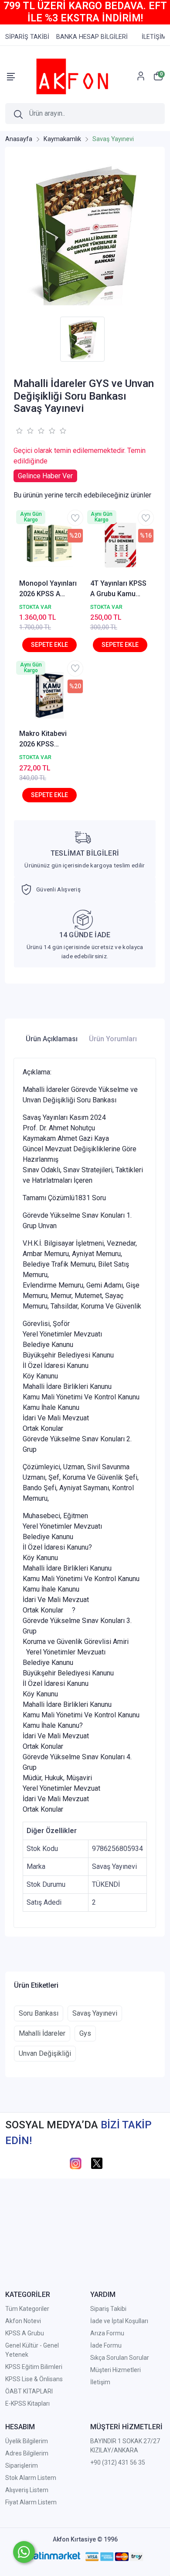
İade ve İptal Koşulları (119, 2321)
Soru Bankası (39, 2013)
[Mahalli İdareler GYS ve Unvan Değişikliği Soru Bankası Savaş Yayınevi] (85, 234)
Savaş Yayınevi (95, 2013)
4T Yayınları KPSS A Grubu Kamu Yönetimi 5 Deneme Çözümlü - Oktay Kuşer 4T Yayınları (119, 589)
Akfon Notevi (23, 2321)
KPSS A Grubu (25, 2333)
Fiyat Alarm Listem (31, 2502)
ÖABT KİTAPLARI (29, 2391)
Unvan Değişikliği (45, 2053)
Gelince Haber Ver (45, 476)
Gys (85, 2033)
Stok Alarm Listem (31, 2478)
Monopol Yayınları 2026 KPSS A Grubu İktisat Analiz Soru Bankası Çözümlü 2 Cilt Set (48, 589)
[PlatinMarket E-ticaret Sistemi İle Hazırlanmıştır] (53, 2556)
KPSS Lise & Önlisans (34, 2379)
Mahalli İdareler (42, 2033)
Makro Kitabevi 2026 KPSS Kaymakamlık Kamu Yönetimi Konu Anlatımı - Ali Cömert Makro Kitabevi (48, 739)
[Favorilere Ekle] (75, 518)
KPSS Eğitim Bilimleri (34, 2367)
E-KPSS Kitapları (27, 2403)
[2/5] (24, 431)
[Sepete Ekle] (49, 645)
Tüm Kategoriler (27, 2309)
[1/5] (19, 431)
